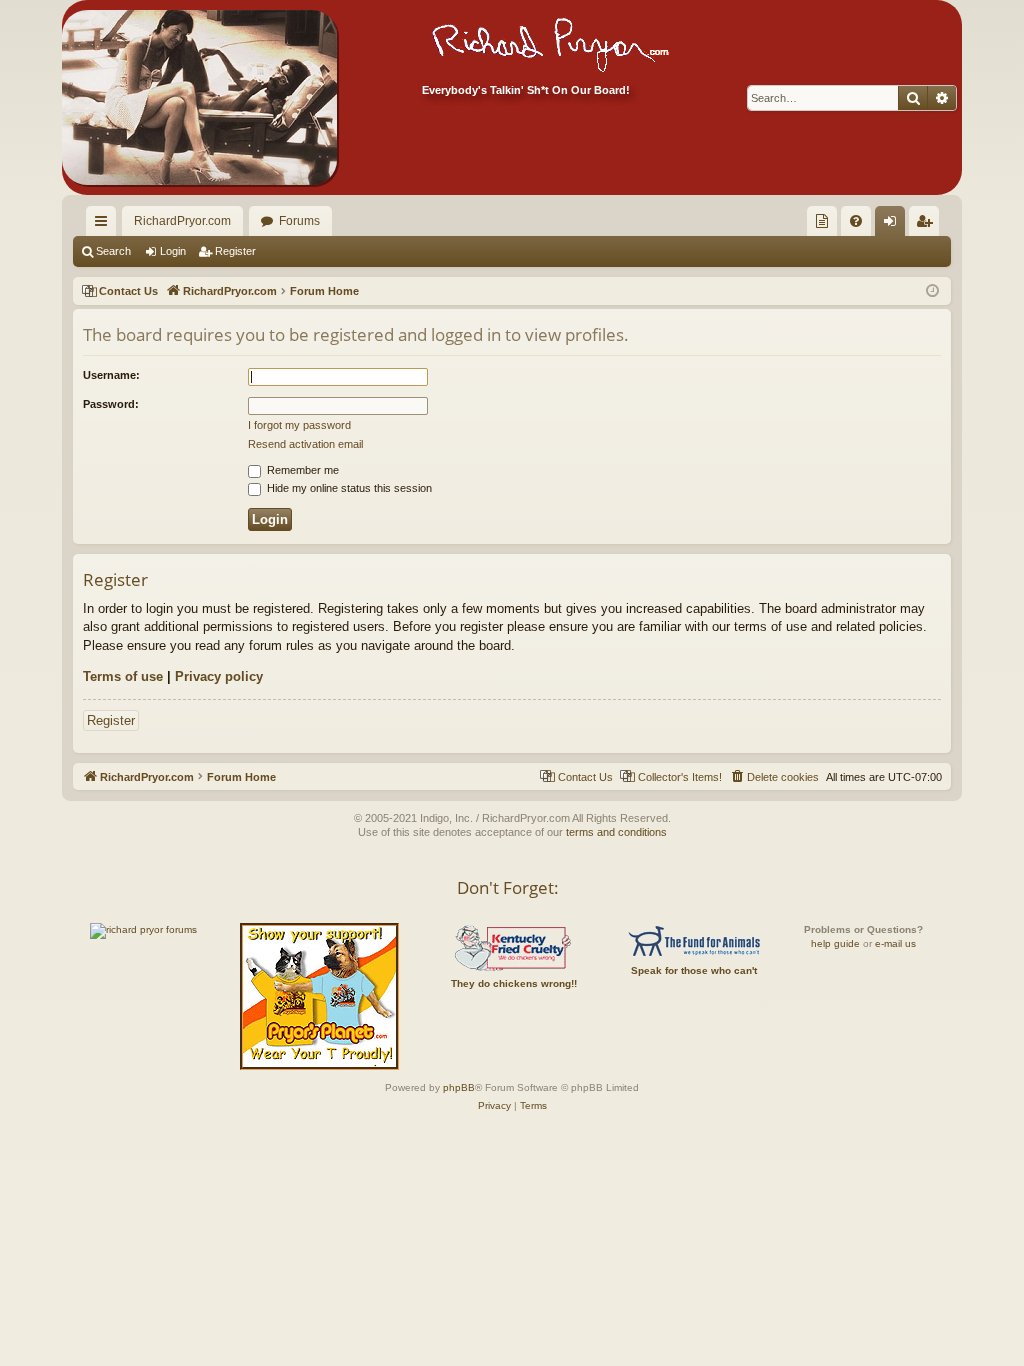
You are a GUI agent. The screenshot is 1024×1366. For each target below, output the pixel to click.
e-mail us (895, 943)
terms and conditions (616, 832)
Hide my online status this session (348, 488)
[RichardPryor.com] (199, 97)
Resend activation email (305, 444)
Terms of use (123, 676)
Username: (111, 375)
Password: (111, 404)
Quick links (105, 225)
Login (173, 251)
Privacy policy (219, 676)
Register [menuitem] (928, 225)
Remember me (301, 470)
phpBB (459, 1087)
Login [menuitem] (894, 225)
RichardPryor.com (182, 221)
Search (113, 251)
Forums (299, 221)
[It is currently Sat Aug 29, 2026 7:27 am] (932, 291)
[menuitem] (822, 221)
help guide (835, 943)
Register (235, 251)
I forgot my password (299, 425)
